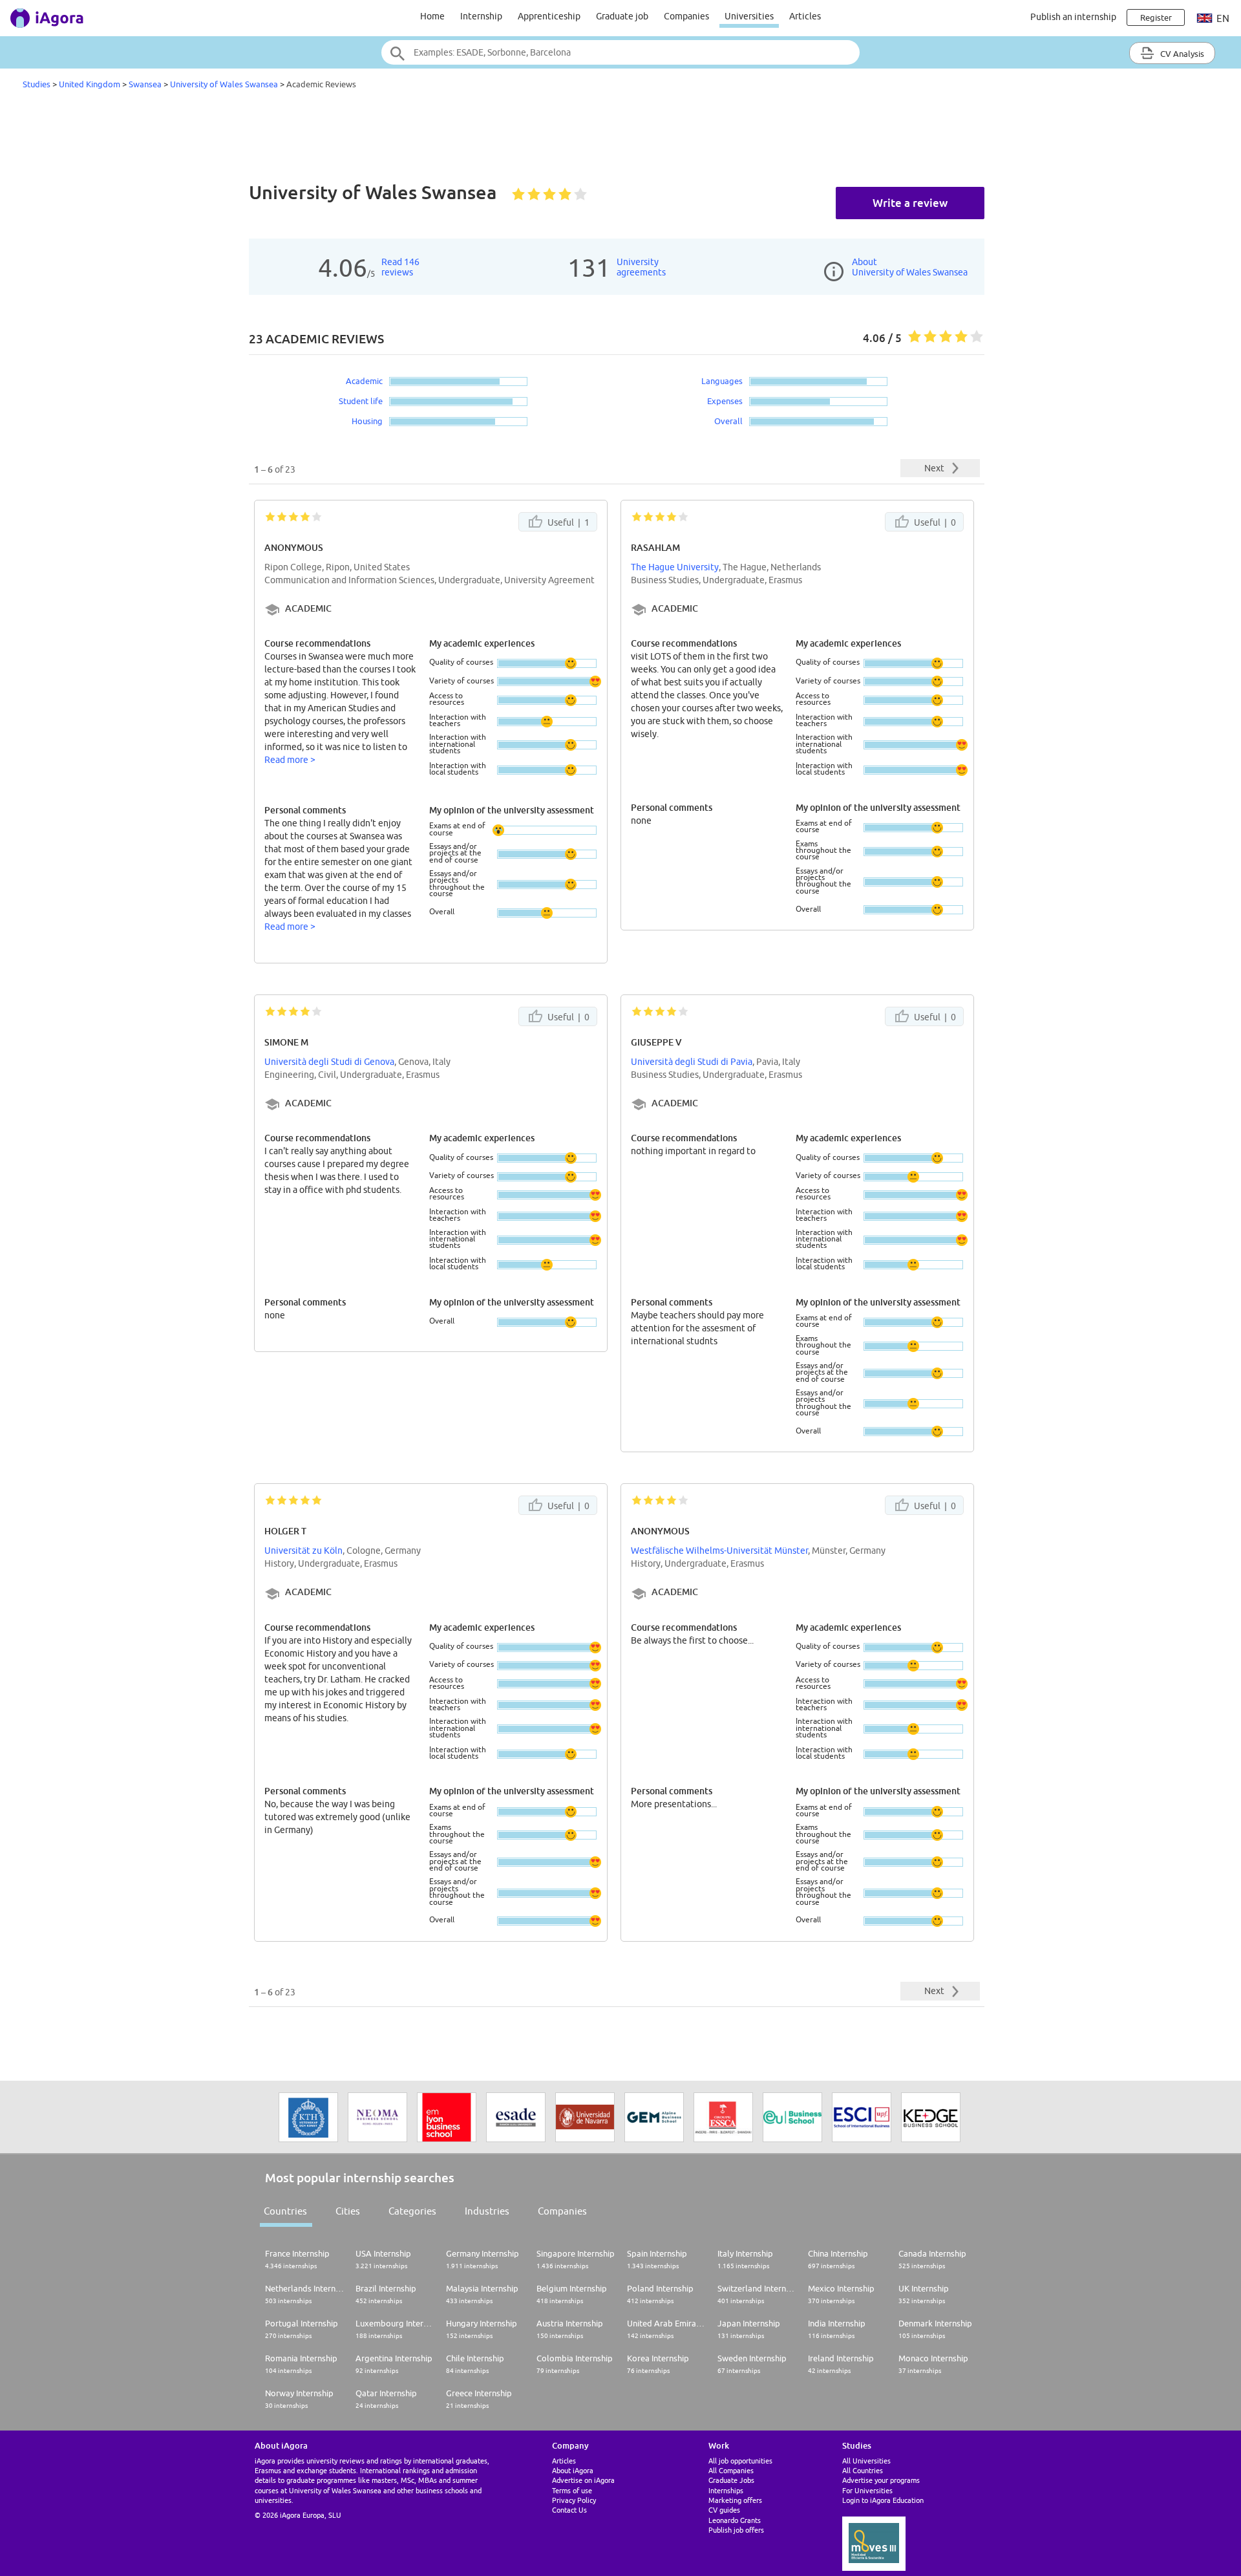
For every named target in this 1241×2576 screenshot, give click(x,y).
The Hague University (675, 567)
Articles (805, 16)
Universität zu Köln (303, 1551)
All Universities (866, 2461)
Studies (37, 84)
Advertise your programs (881, 2480)
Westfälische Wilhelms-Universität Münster (719, 1551)
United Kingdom (90, 84)
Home (432, 16)
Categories (412, 2211)
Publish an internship (1073, 17)
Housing (367, 421)
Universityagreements (641, 267)
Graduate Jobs (731, 2480)
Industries (487, 2211)
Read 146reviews (400, 267)
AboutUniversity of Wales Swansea (910, 267)
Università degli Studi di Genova (329, 1062)
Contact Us (569, 2510)
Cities (348, 2211)
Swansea (145, 84)
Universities (749, 16)
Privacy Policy (574, 2500)
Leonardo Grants (735, 2520)
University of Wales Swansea (224, 84)
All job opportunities (740, 2461)
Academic (364, 381)
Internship (481, 16)
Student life (361, 401)
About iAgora (573, 2470)
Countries (285, 2211)
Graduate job (622, 16)
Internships (726, 2490)
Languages (722, 381)
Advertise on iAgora (583, 2480)
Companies (686, 16)
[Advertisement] (620, 138)
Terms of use (572, 2490)
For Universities (867, 2490)
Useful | (567, 522)
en (1222, 18)
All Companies (731, 2470)
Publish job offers (736, 2530)
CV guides (724, 2510)
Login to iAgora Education (883, 2500)
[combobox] (620, 52)
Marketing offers (735, 2500)
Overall (728, 421)
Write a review (910, 203)
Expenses (725, 401)
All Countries (863, 2470)
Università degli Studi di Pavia (692, 1062)
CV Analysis (1181, 54)
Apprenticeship (549, 16)
